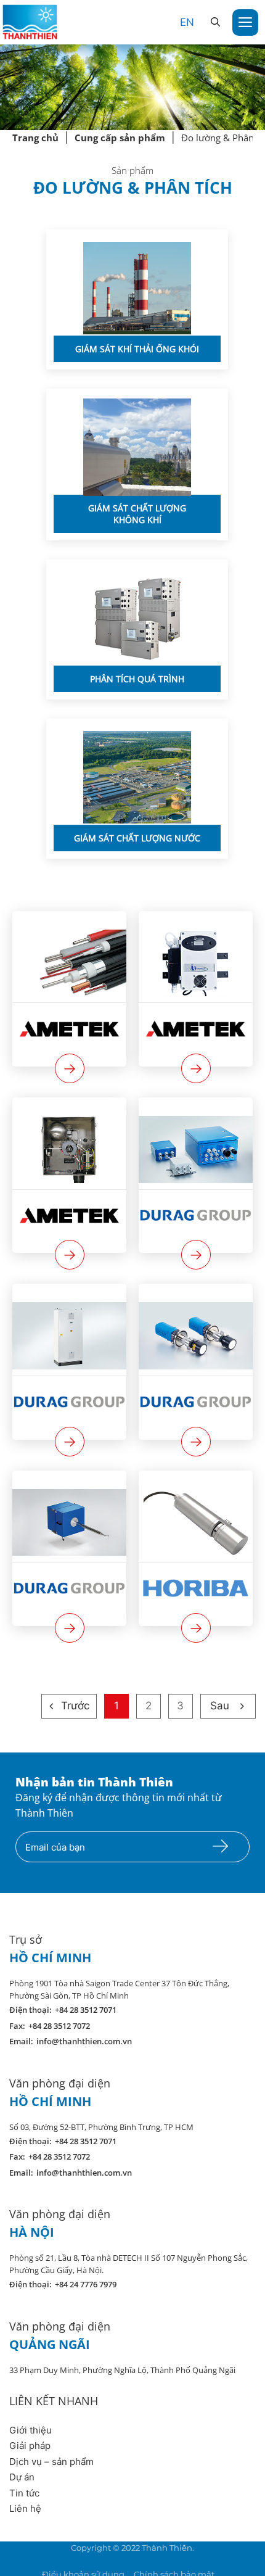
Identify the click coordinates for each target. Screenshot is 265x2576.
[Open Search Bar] (215, 22)
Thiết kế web (103, 2560)
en (187, 22)
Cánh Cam (167, 2560)
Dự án (22, 2477)
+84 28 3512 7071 (86, 2010)
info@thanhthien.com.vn (84, 2041)
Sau (220, 1706)
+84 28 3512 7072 (59, 2026)
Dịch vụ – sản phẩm (51, 2462)
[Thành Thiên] (30, 22)
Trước (75, 1706)
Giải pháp (30, 2446)
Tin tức (24, 2493)
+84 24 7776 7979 (86, 2284)
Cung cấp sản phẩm (120, 138)
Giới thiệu (31, 2430)
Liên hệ (25, 2508)
